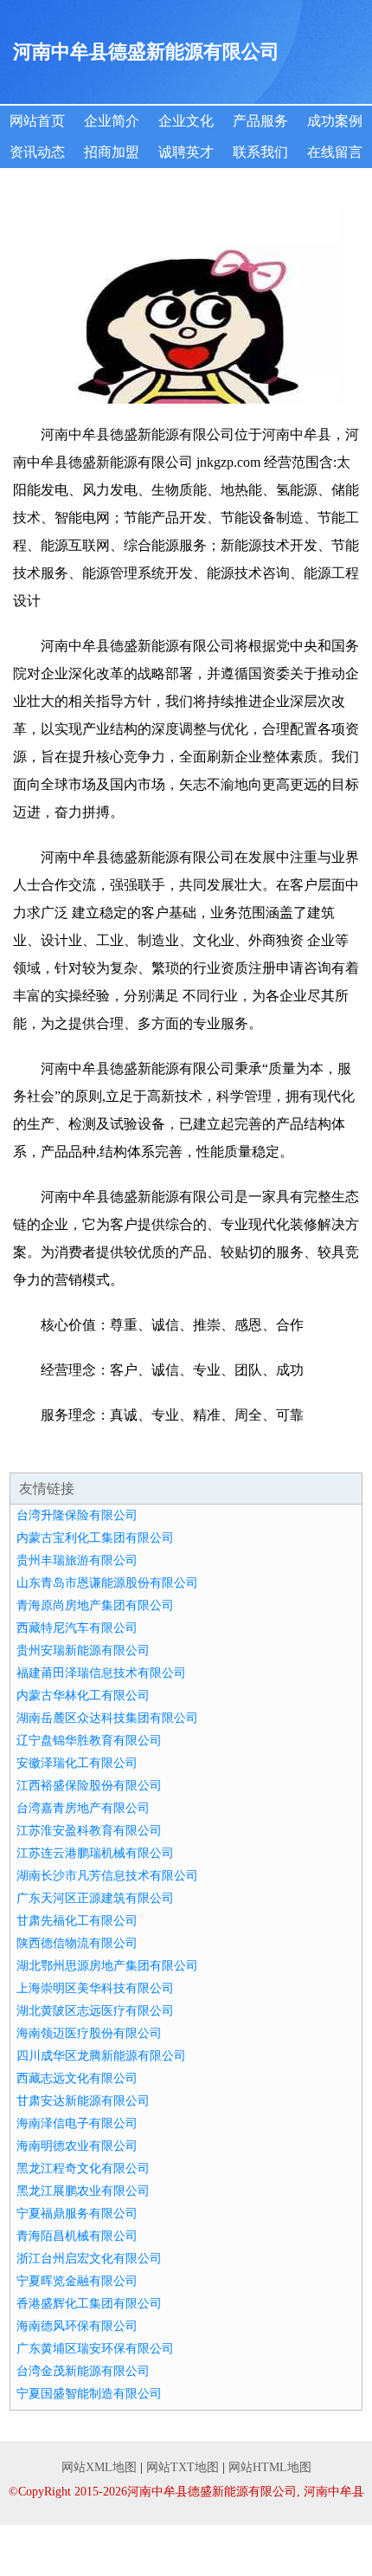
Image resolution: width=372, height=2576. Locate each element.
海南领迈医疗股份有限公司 (89, 2033)
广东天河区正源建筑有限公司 (95, 1898)
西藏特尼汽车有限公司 (77, 1628)
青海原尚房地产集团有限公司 (95, 1605)
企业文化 (186, 121)
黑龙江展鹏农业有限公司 (83, 2191)
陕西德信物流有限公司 (77, 1943)
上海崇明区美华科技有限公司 (95, 1988)
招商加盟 (112, 152)
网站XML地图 (99, 2467)
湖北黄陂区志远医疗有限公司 (95, 2011)
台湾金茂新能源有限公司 (83, 2371)
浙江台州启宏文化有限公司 (89, 2259)
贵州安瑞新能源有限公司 (83, 1650)
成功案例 (335, 121)
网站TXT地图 (183, 2467)
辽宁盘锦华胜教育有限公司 (89, 1741)
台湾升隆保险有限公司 (77, 1515)
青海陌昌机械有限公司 (77, 2236)
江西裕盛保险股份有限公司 (89, 1786)
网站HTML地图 (270, 2467)
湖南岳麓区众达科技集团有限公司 (107, 1718)
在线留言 (335, 152)
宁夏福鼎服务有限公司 (77, 2214)
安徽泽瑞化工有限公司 (77, 1763)
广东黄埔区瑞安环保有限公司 (95, 2349)
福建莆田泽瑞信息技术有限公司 (101, 1673)
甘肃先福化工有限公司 (77, 1921)
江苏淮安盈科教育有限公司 (89, 1831)
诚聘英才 (186, 152)
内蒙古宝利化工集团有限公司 (95, 1538)
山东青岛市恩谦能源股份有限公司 (107, 1583)
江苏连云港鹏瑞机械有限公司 (95, 1853)
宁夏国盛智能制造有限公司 (89, 2394)
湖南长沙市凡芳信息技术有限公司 (107, 1876)
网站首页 (37, 121)
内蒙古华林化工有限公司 (83, 1696)
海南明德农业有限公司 (77, 2146)
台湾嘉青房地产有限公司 (83, 1808)
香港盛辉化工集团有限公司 (89, 2304)
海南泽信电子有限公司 (77, 2123)
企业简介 (112, 121)
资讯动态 (37, 152)
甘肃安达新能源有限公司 (83, 2101)
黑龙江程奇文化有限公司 (83, 2168)
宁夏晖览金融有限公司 (77, 2281)
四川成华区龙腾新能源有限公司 (101, 2056)
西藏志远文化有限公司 (77, 2078)
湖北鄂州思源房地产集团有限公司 (107, 1966)
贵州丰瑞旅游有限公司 (77, 1560)
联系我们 (260, 152)
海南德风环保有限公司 (77, 2326)
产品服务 (260, 121)
